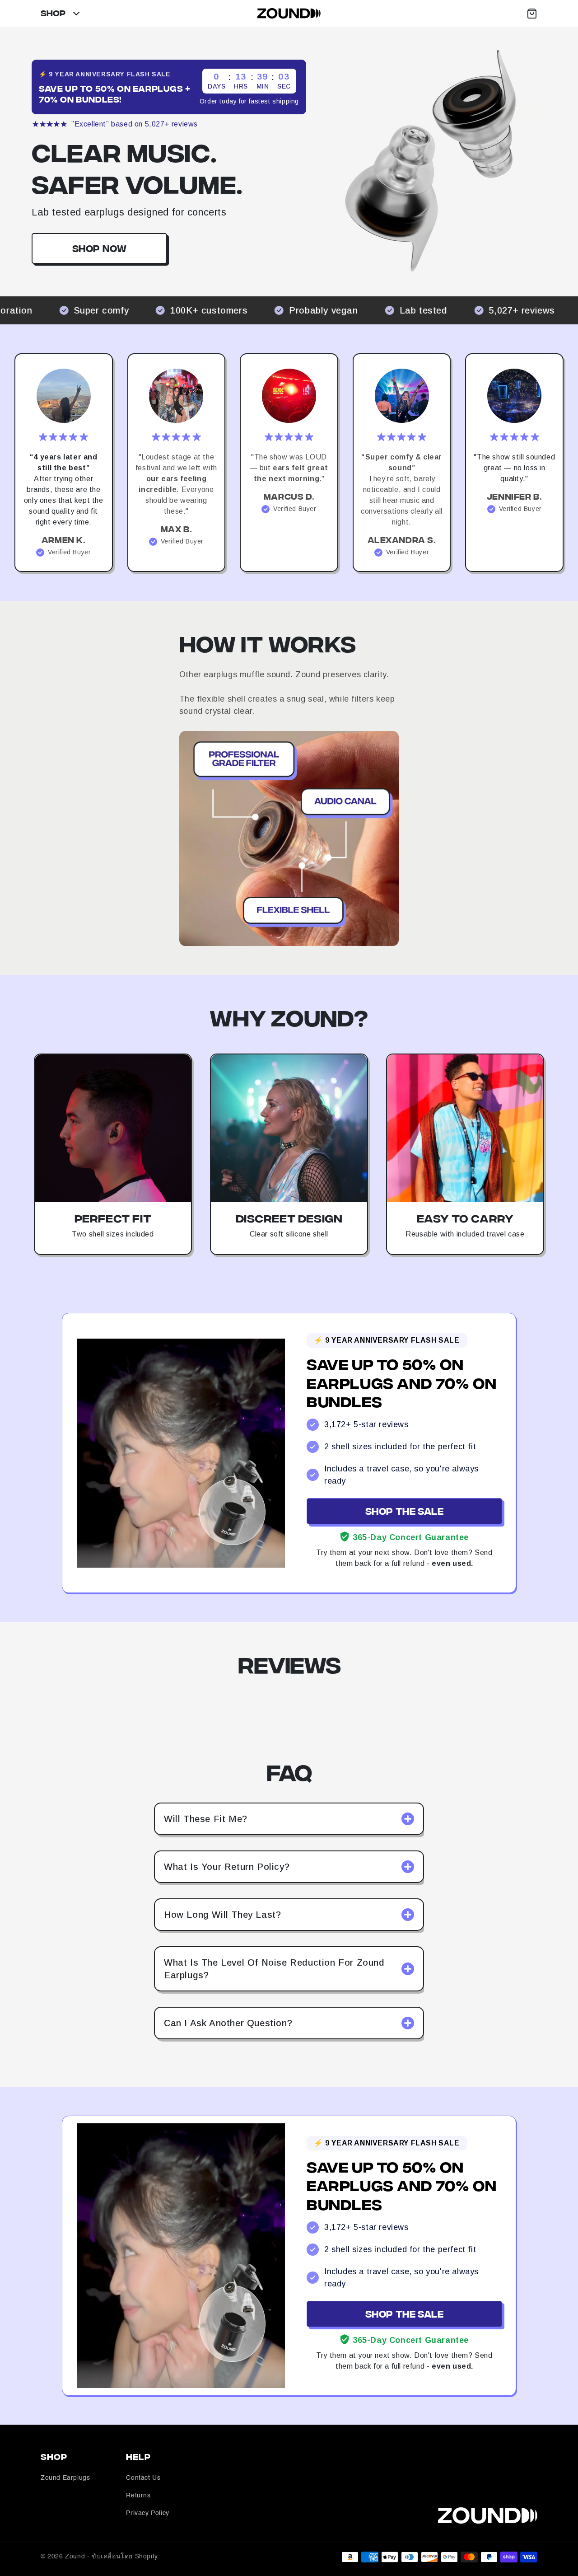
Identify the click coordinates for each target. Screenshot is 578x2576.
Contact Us (143, 2478)
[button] (532, 14)
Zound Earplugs (65, 2478)
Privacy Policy (147, 2513)
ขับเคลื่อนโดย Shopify (125, 2557)
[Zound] (289, 13)
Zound (75, 2557)
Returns (138, 2496)
